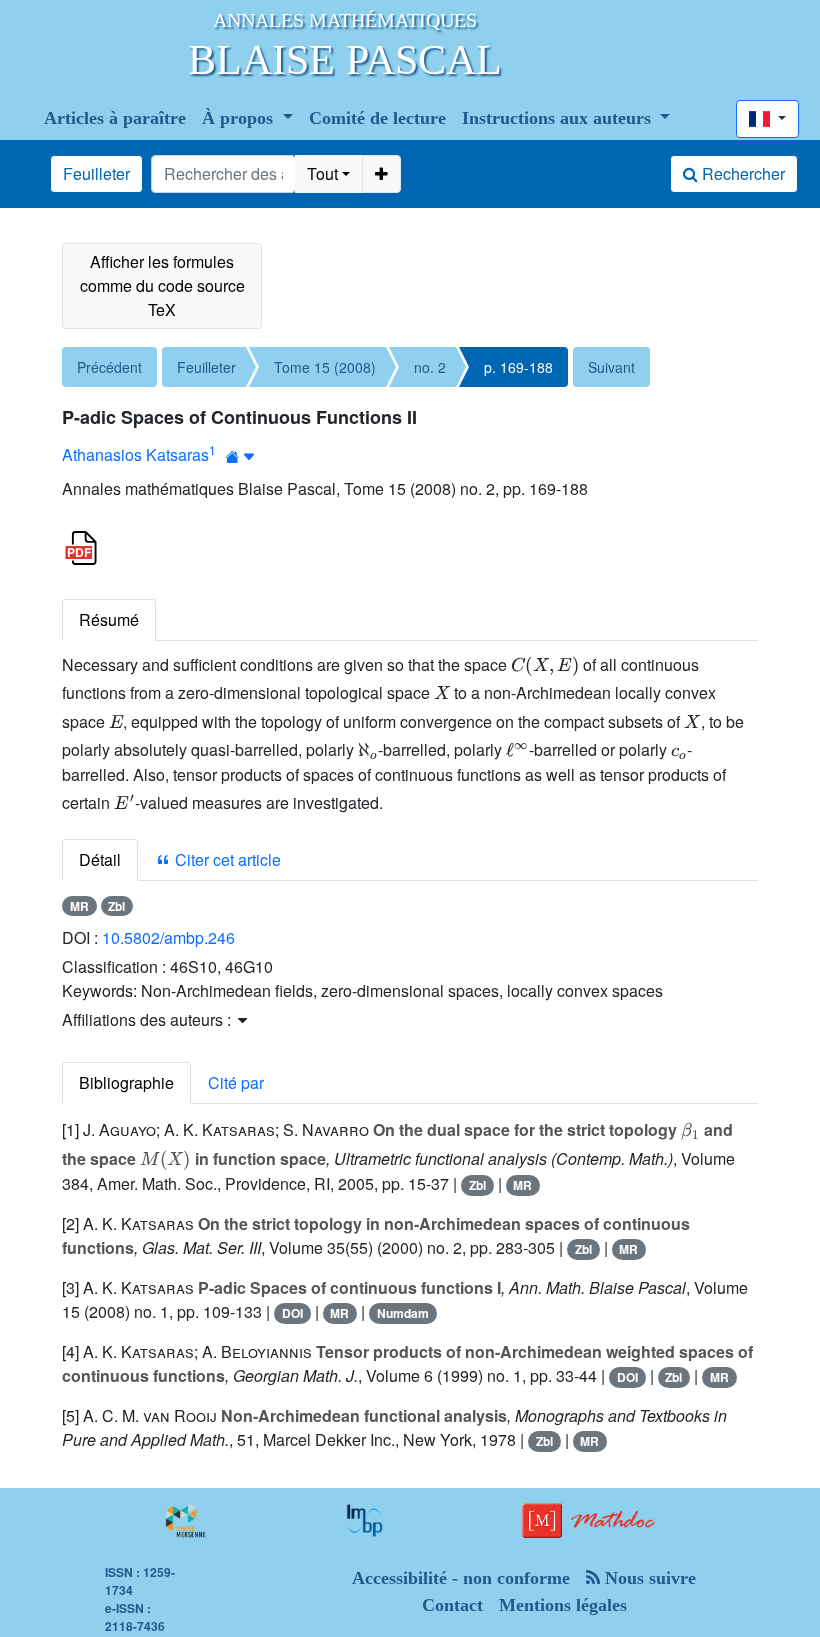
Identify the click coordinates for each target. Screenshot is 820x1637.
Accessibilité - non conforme (461, 1578)
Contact (452, 1605)
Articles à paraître (115, 118)
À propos (240, 118)
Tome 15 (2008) (325, 367)
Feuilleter (96, 173)
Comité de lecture (377, 118)
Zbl (116, 906)
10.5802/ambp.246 (168, 937)
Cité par (236, 1082)
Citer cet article (226, 859)
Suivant (611, 367)
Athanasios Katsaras (135, 454)
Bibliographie (126, 1082)
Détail (100, 859)
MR (79, 906)
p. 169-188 (518, 367)
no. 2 (430, 367)
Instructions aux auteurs (559, 118)
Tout (322, 173)
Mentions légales (563, 1605)
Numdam (403, 1313)
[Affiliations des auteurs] (240, 456)
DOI (292, 1313)
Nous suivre (648, 1578)
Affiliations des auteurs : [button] (148, 1019)
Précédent (109, 367)
